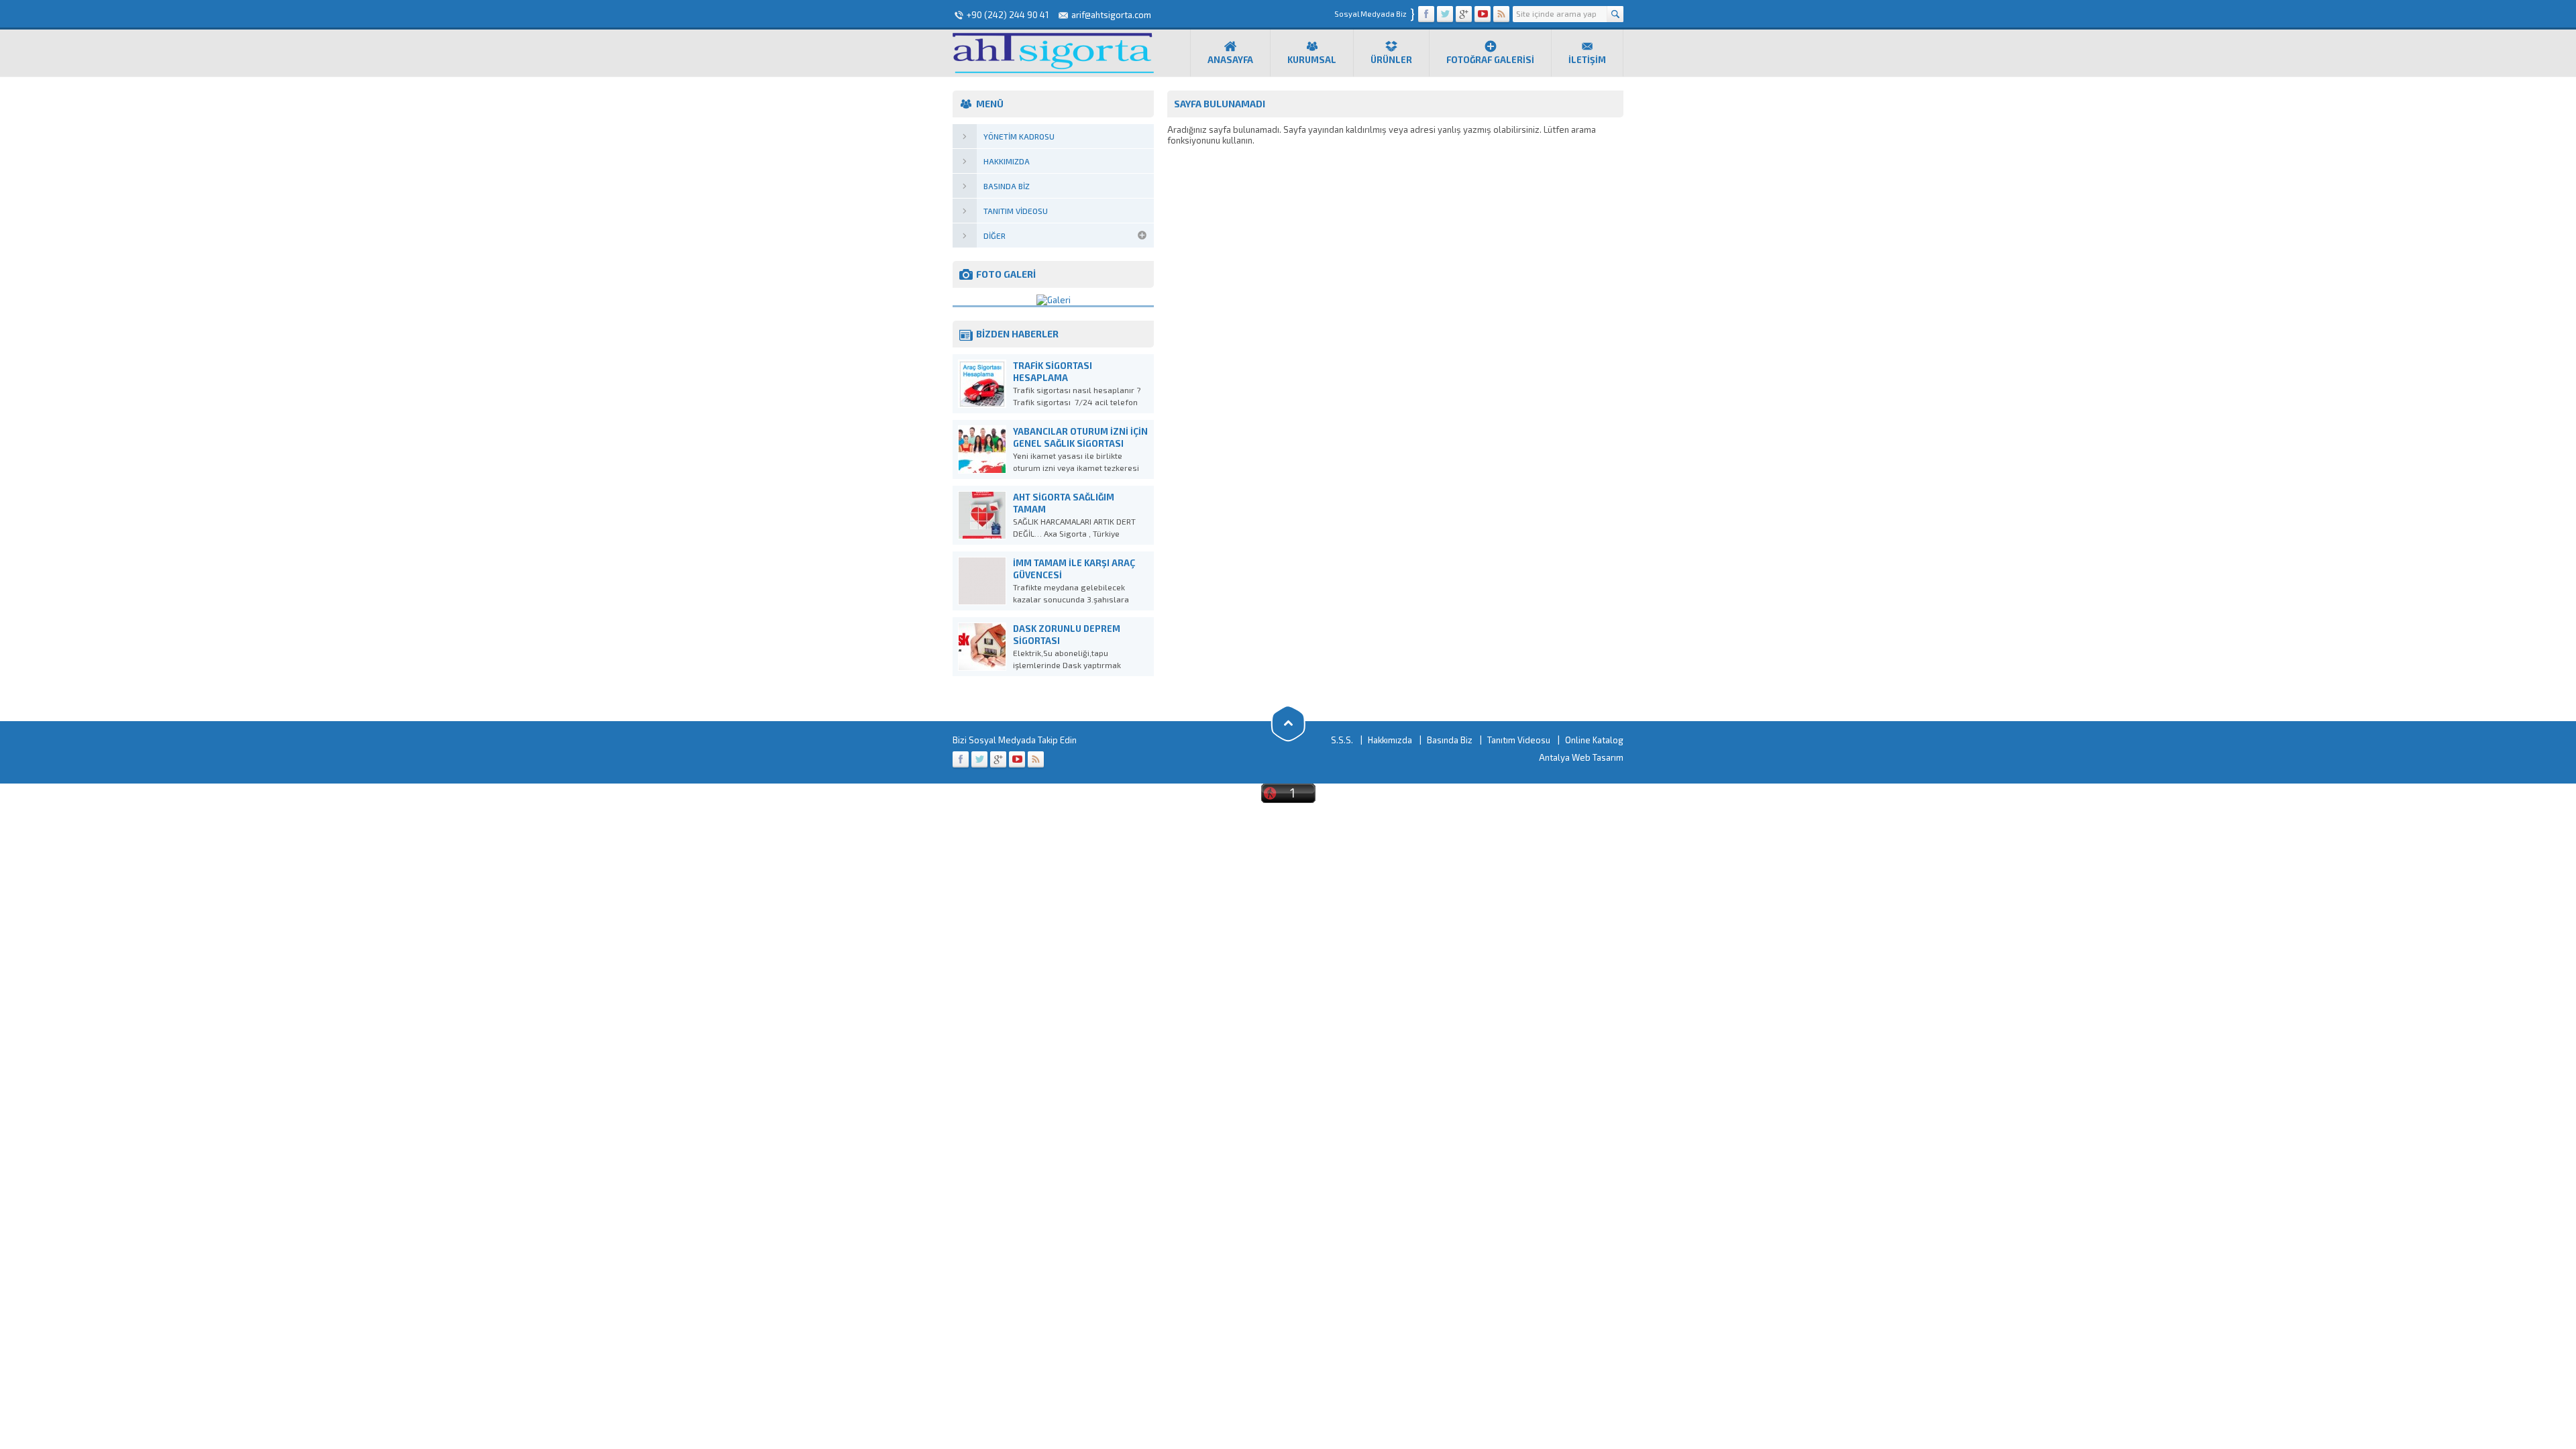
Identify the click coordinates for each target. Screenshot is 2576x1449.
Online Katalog (1594, 740)
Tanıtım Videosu (1519, 740)
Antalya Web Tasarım (1581, 757)
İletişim (1587, 60)
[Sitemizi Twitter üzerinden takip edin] (1445, 14)
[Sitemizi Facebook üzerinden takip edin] (1426, 14)
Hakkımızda (1390, 740)
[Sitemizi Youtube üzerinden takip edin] (1483, 14)
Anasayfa (1230, 60)
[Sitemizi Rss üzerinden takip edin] (1501, 14)
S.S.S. (1342, 740)
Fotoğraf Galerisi (1490, 60)
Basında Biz (1450, 740)
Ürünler (1391, 60)
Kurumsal (1312, 60)
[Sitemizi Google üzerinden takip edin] (1464, 14)
